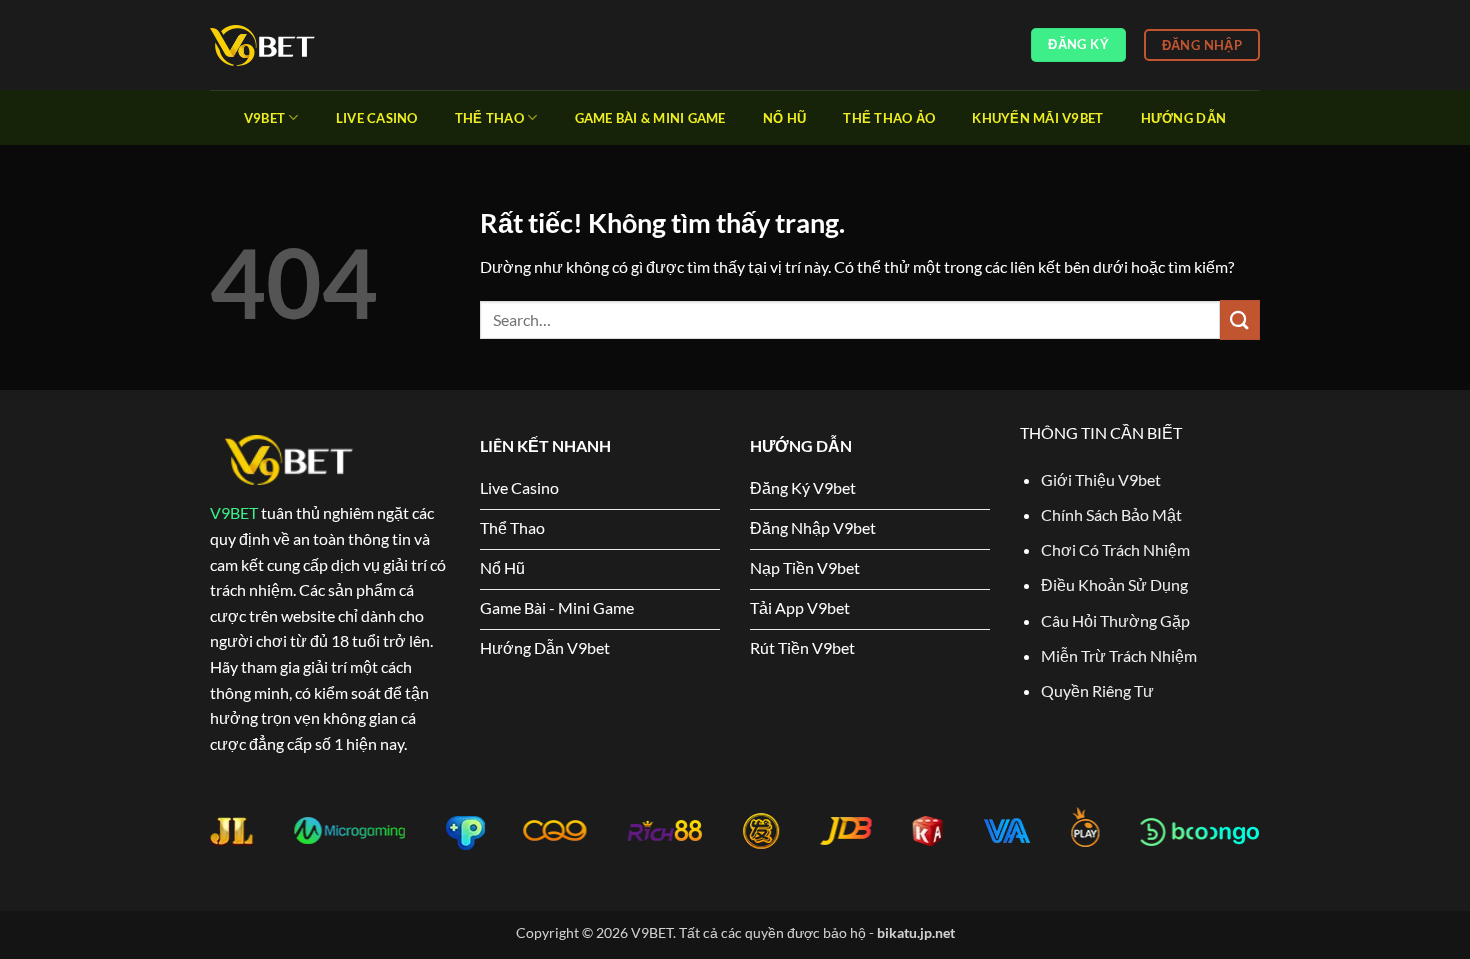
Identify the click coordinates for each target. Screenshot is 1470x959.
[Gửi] (1240, 319)
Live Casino (377, 118)
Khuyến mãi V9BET (1037, 118)
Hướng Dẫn (1183, 118)
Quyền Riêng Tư (1097, 690)
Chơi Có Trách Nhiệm (1117, 549)
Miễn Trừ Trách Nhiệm (1119, 655)
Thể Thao (489, 118)
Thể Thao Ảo (889, 118)
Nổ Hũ (784, 118)
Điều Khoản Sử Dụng (1114, 584)
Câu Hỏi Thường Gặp (1115, 620)
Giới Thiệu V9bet (1101, 479)
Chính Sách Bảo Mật (1111, 514)
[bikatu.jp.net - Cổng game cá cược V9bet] (310, 45)
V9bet (264, 118)
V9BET (234, 512)
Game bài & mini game (650, 118)
